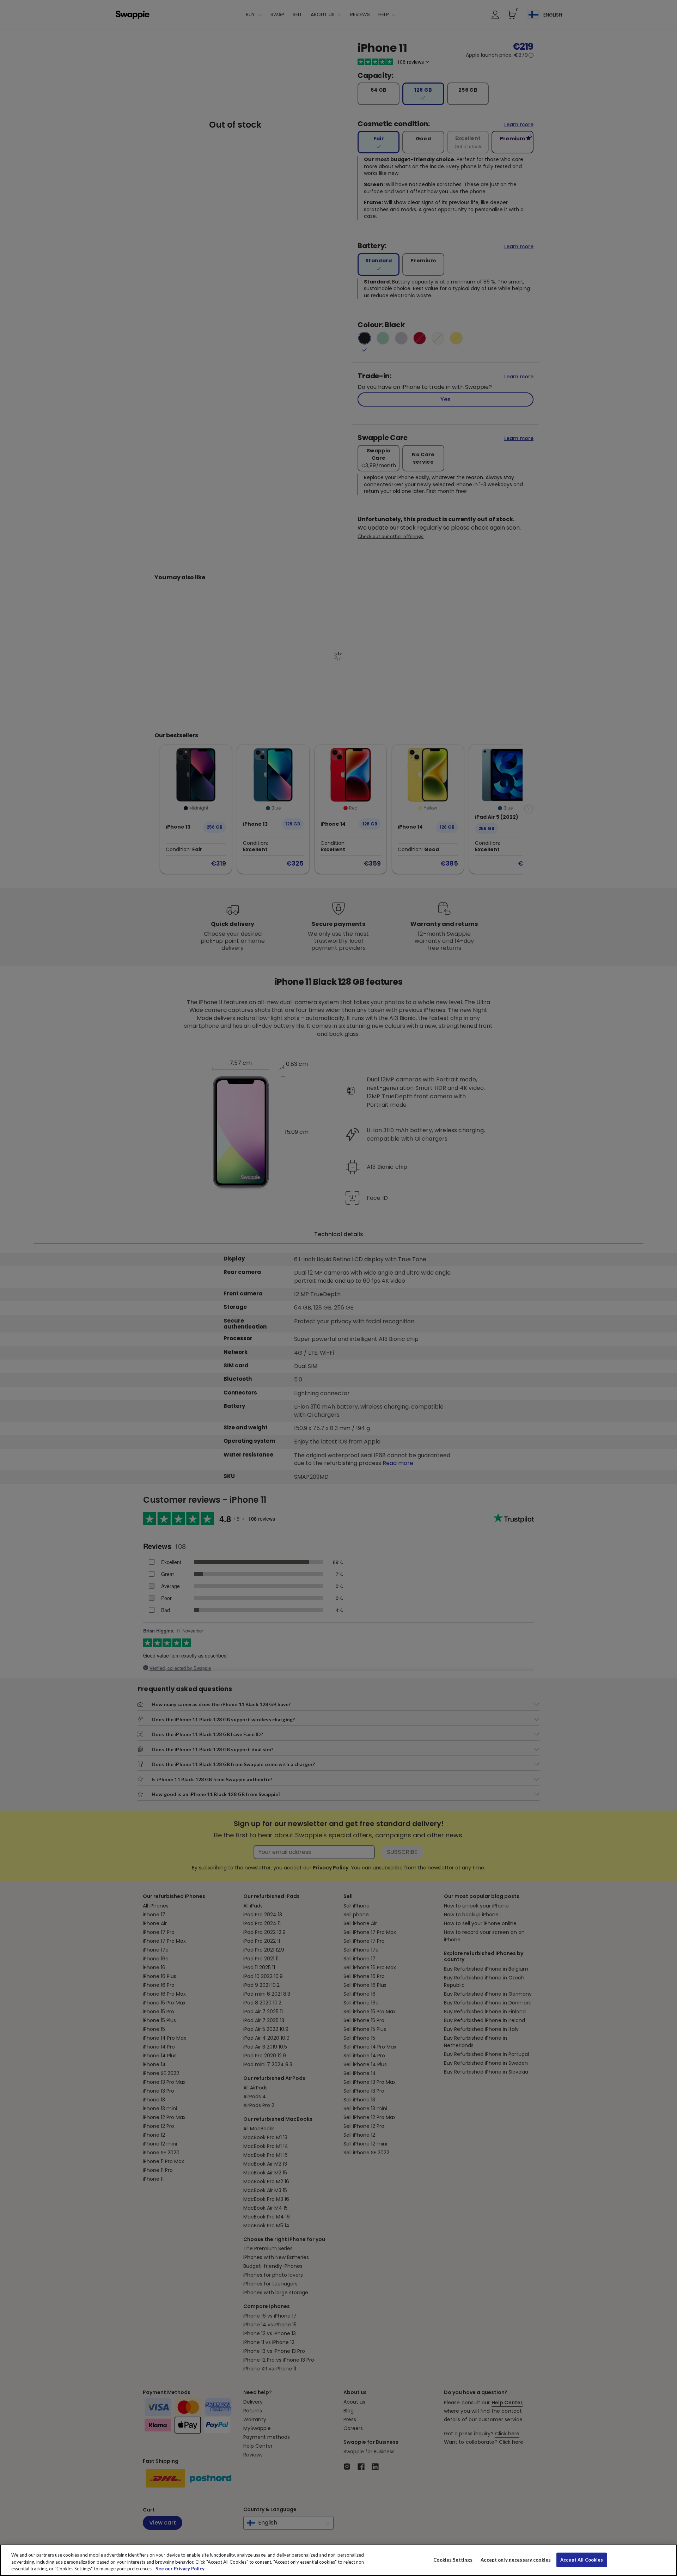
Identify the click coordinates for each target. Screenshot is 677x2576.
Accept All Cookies (582, 2559)
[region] (338, 2560)
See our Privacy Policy (180, 2569)
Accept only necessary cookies (516, 2560)
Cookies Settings (453, 2559)
